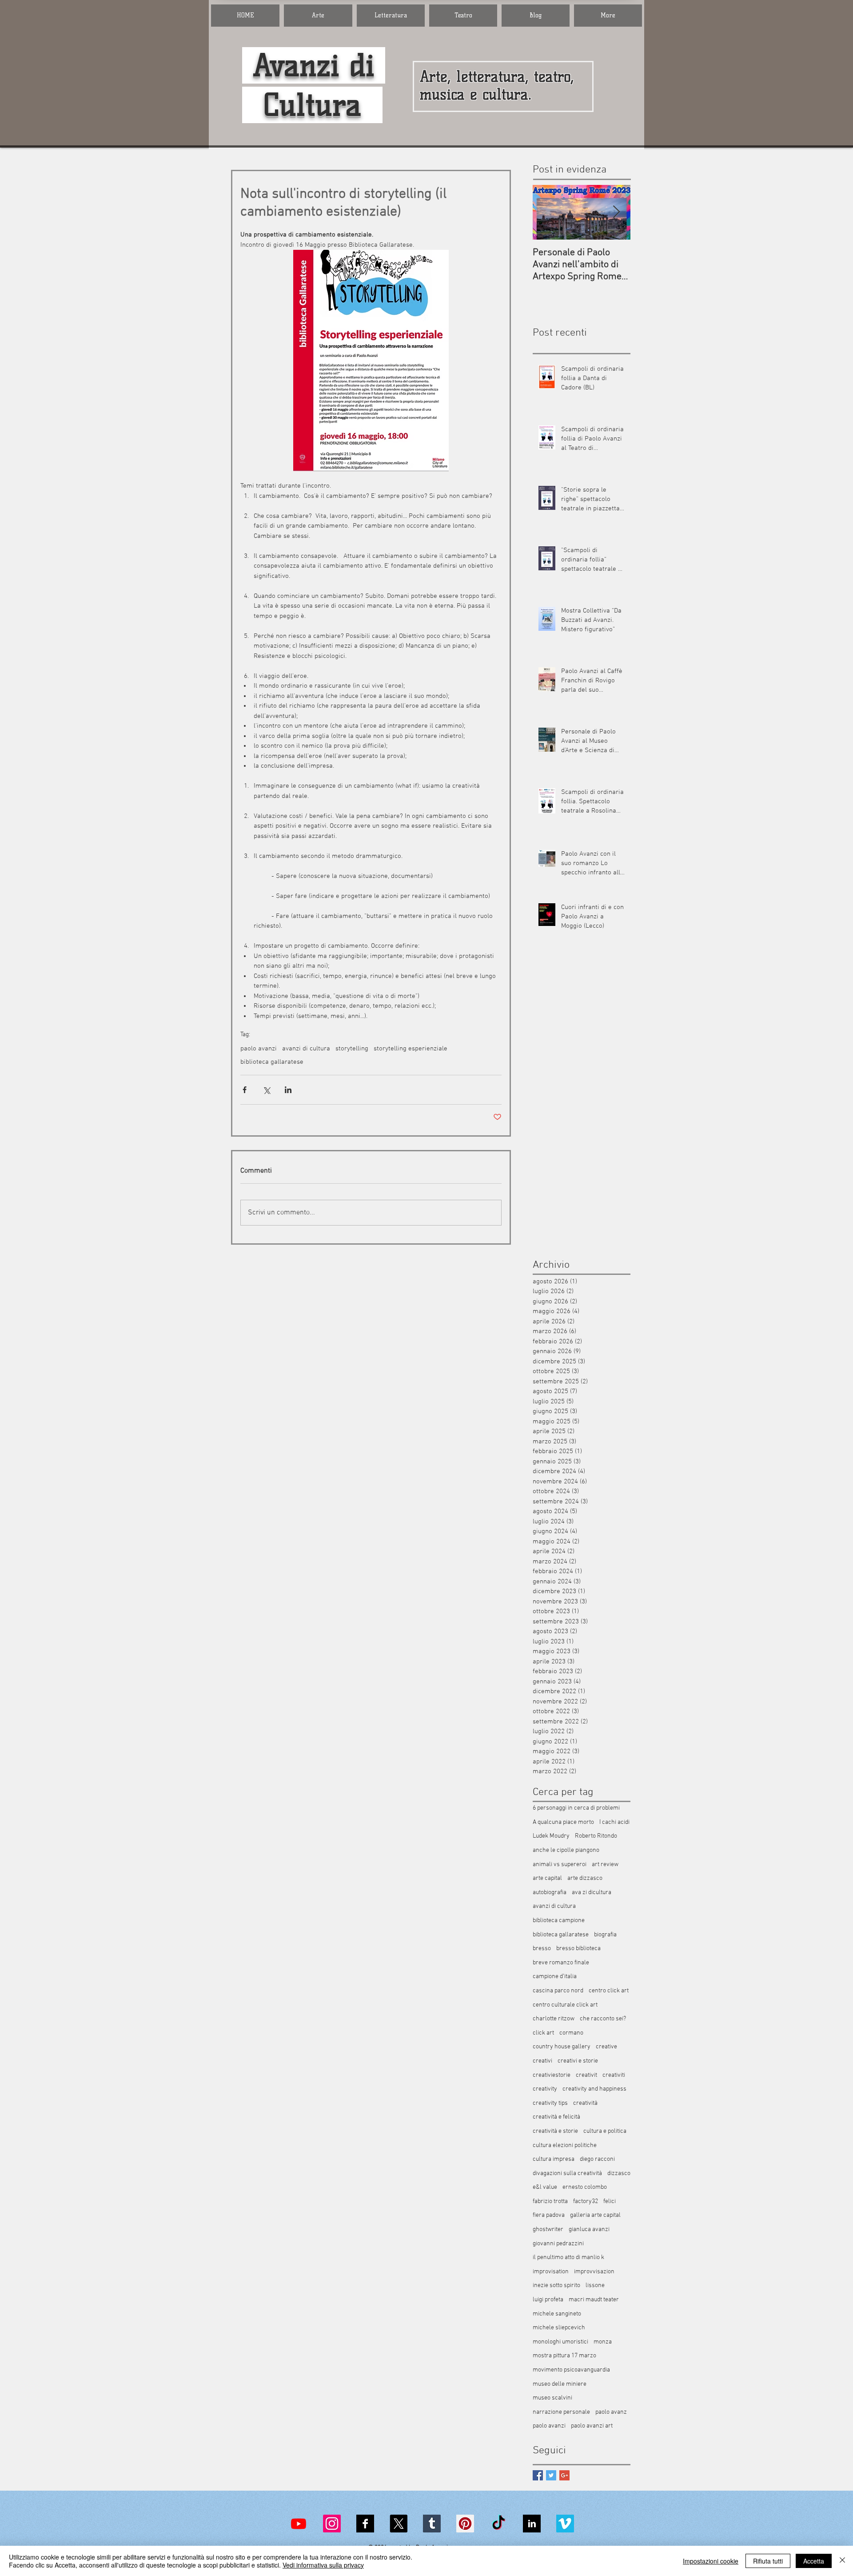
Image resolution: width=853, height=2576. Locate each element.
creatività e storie (555, 2131)
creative (606, 2047)
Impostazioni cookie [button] (711, 2561)
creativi (542, 2061)
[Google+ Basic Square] (564, 2475)
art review (605, 1865)
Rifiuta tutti (768, 2561)
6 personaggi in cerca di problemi (576, 1808)
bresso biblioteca (578, 1949)
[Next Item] (616, 212)
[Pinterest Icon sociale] (465, 2524)
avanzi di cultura (306, 1049)
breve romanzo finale (561, 1963)
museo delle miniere (560, 2384)
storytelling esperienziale (411, 1049)
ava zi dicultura (592, 1893)
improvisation (551, 2272)
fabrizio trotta (550, 2201)
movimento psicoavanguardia (571, 2370)
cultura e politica (605, 2131)
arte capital (547, 1878)
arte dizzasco (585, 1878)
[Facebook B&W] (365, 2524)
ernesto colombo (585, 2187)
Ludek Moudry (551, 1836)
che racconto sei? (603, 2019)
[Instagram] (332, 2524)
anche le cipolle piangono (566, 1850)
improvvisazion (594, 2272)
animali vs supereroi (560, 1865)
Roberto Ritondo (596, 1836)
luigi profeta (548, 2300)
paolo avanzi (259, 1049)
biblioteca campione (559, 1921)
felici (610, 2201)
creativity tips (550, 2103)
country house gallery (562, 2047)
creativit (586, 2075)
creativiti (614, 2075)
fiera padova (549, 2215)
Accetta (814, 2561)
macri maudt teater (594, 2300)
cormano (571, 2033)
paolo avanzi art (592, 2426)
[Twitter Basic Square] (551, 2475)
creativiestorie (552, 2075)
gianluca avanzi (589, 2229)
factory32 (586, 2201)
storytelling (352, 1049)
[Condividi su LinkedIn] (288, 1090)
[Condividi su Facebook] (245, 1090)
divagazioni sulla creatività (567, 2173)
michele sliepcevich (559, 2328)
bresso (542, 1949)
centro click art (609, 1991)
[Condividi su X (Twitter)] (266, 1090)
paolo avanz (611, 2412)
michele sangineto (557, 2314)
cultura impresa (554, 2159)
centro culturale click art (565, 2005)
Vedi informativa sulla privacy (323, 2565)
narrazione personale (561, 2412)
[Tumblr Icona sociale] (432, 2524)
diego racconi (597, 2159)
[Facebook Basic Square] (538, 2475)
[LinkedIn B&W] (532, 2524)
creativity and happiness (594, 2089)
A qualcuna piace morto (563, 1822)
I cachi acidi (614, 1822)
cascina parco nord (558, 1991)
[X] (399, 2524)
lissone (595, 2286)
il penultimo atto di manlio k (568, 2258)
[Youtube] (299, 2524)
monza (603, 2342)
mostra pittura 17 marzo (564, 2356)
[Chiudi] (842, 2561)
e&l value (545, 2187)
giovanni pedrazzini (558, 2244)
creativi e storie (578, 2061)
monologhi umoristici (560, 2342)
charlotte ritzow (554, 2019)
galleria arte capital (595, 2215)
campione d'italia (555, 1977)
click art (543, 2033)
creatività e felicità (556, 2117)
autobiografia (550, 1893)
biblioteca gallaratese (272, 1062)
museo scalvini (552, 2398)
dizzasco (619, 2173)
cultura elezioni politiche (565, 2145)
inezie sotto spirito (556, 2286)
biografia (605, 1935)
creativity (545, 2089)
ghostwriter (548, 2229)
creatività (585, 2103)
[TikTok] (498, 2524)
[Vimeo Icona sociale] (565, 2524)
